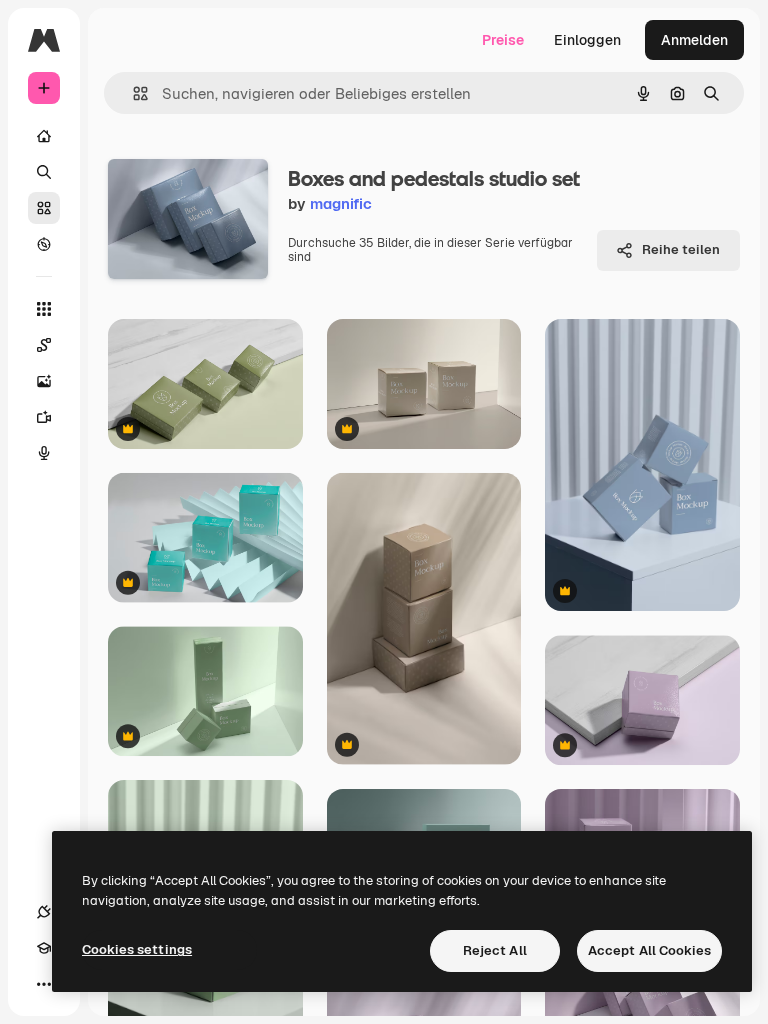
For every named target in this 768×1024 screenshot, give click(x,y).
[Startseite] (44, 136)
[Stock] (44, 208)
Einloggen (587, 40)
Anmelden (694, 40)
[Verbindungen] (44, 912)
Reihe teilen (681, 249)
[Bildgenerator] (44, 381)
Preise (503, 40)
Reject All (495, 950)
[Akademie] (44, 948)
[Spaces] (44, 345)
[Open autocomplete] (132, 93)
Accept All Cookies (649, 950)
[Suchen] (44, 172)
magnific (341, 203)
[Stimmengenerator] (44, 453)
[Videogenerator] (44, 417)
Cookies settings (137, 949)
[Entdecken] (44, 244)
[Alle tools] (44, 309)
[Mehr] (44, 984)
